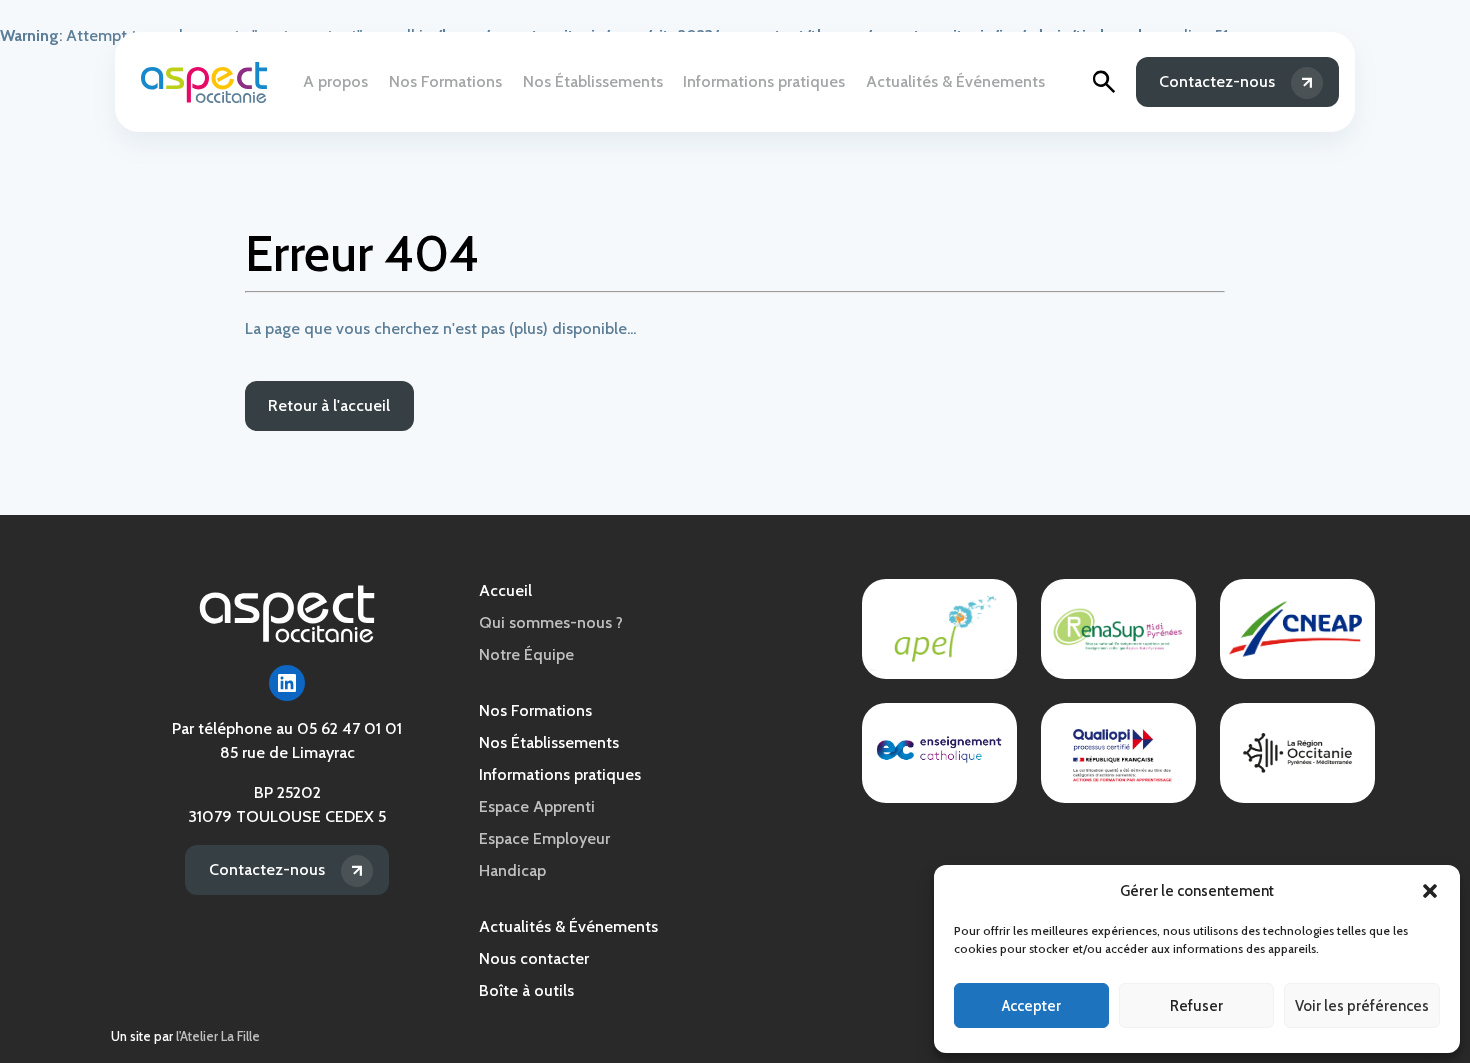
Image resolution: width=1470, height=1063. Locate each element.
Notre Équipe (526, 654)
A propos (335, 81)
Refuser (1196, 1006)
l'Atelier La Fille (218, 1036)
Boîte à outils (526, 990)
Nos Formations (445, 81)
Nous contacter (534, 958)
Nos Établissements (593, 81)
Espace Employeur (544, 838)
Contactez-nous (1217, 81)
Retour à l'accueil (329, 405)
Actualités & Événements (955, 81)
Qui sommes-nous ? (551, 622)
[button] (1430, 891)
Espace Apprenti (537, 806)
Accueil (505, 590)
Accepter (1031, 1006)
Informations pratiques (764, 81)
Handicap (512, 870)
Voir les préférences (1362, 1006)
